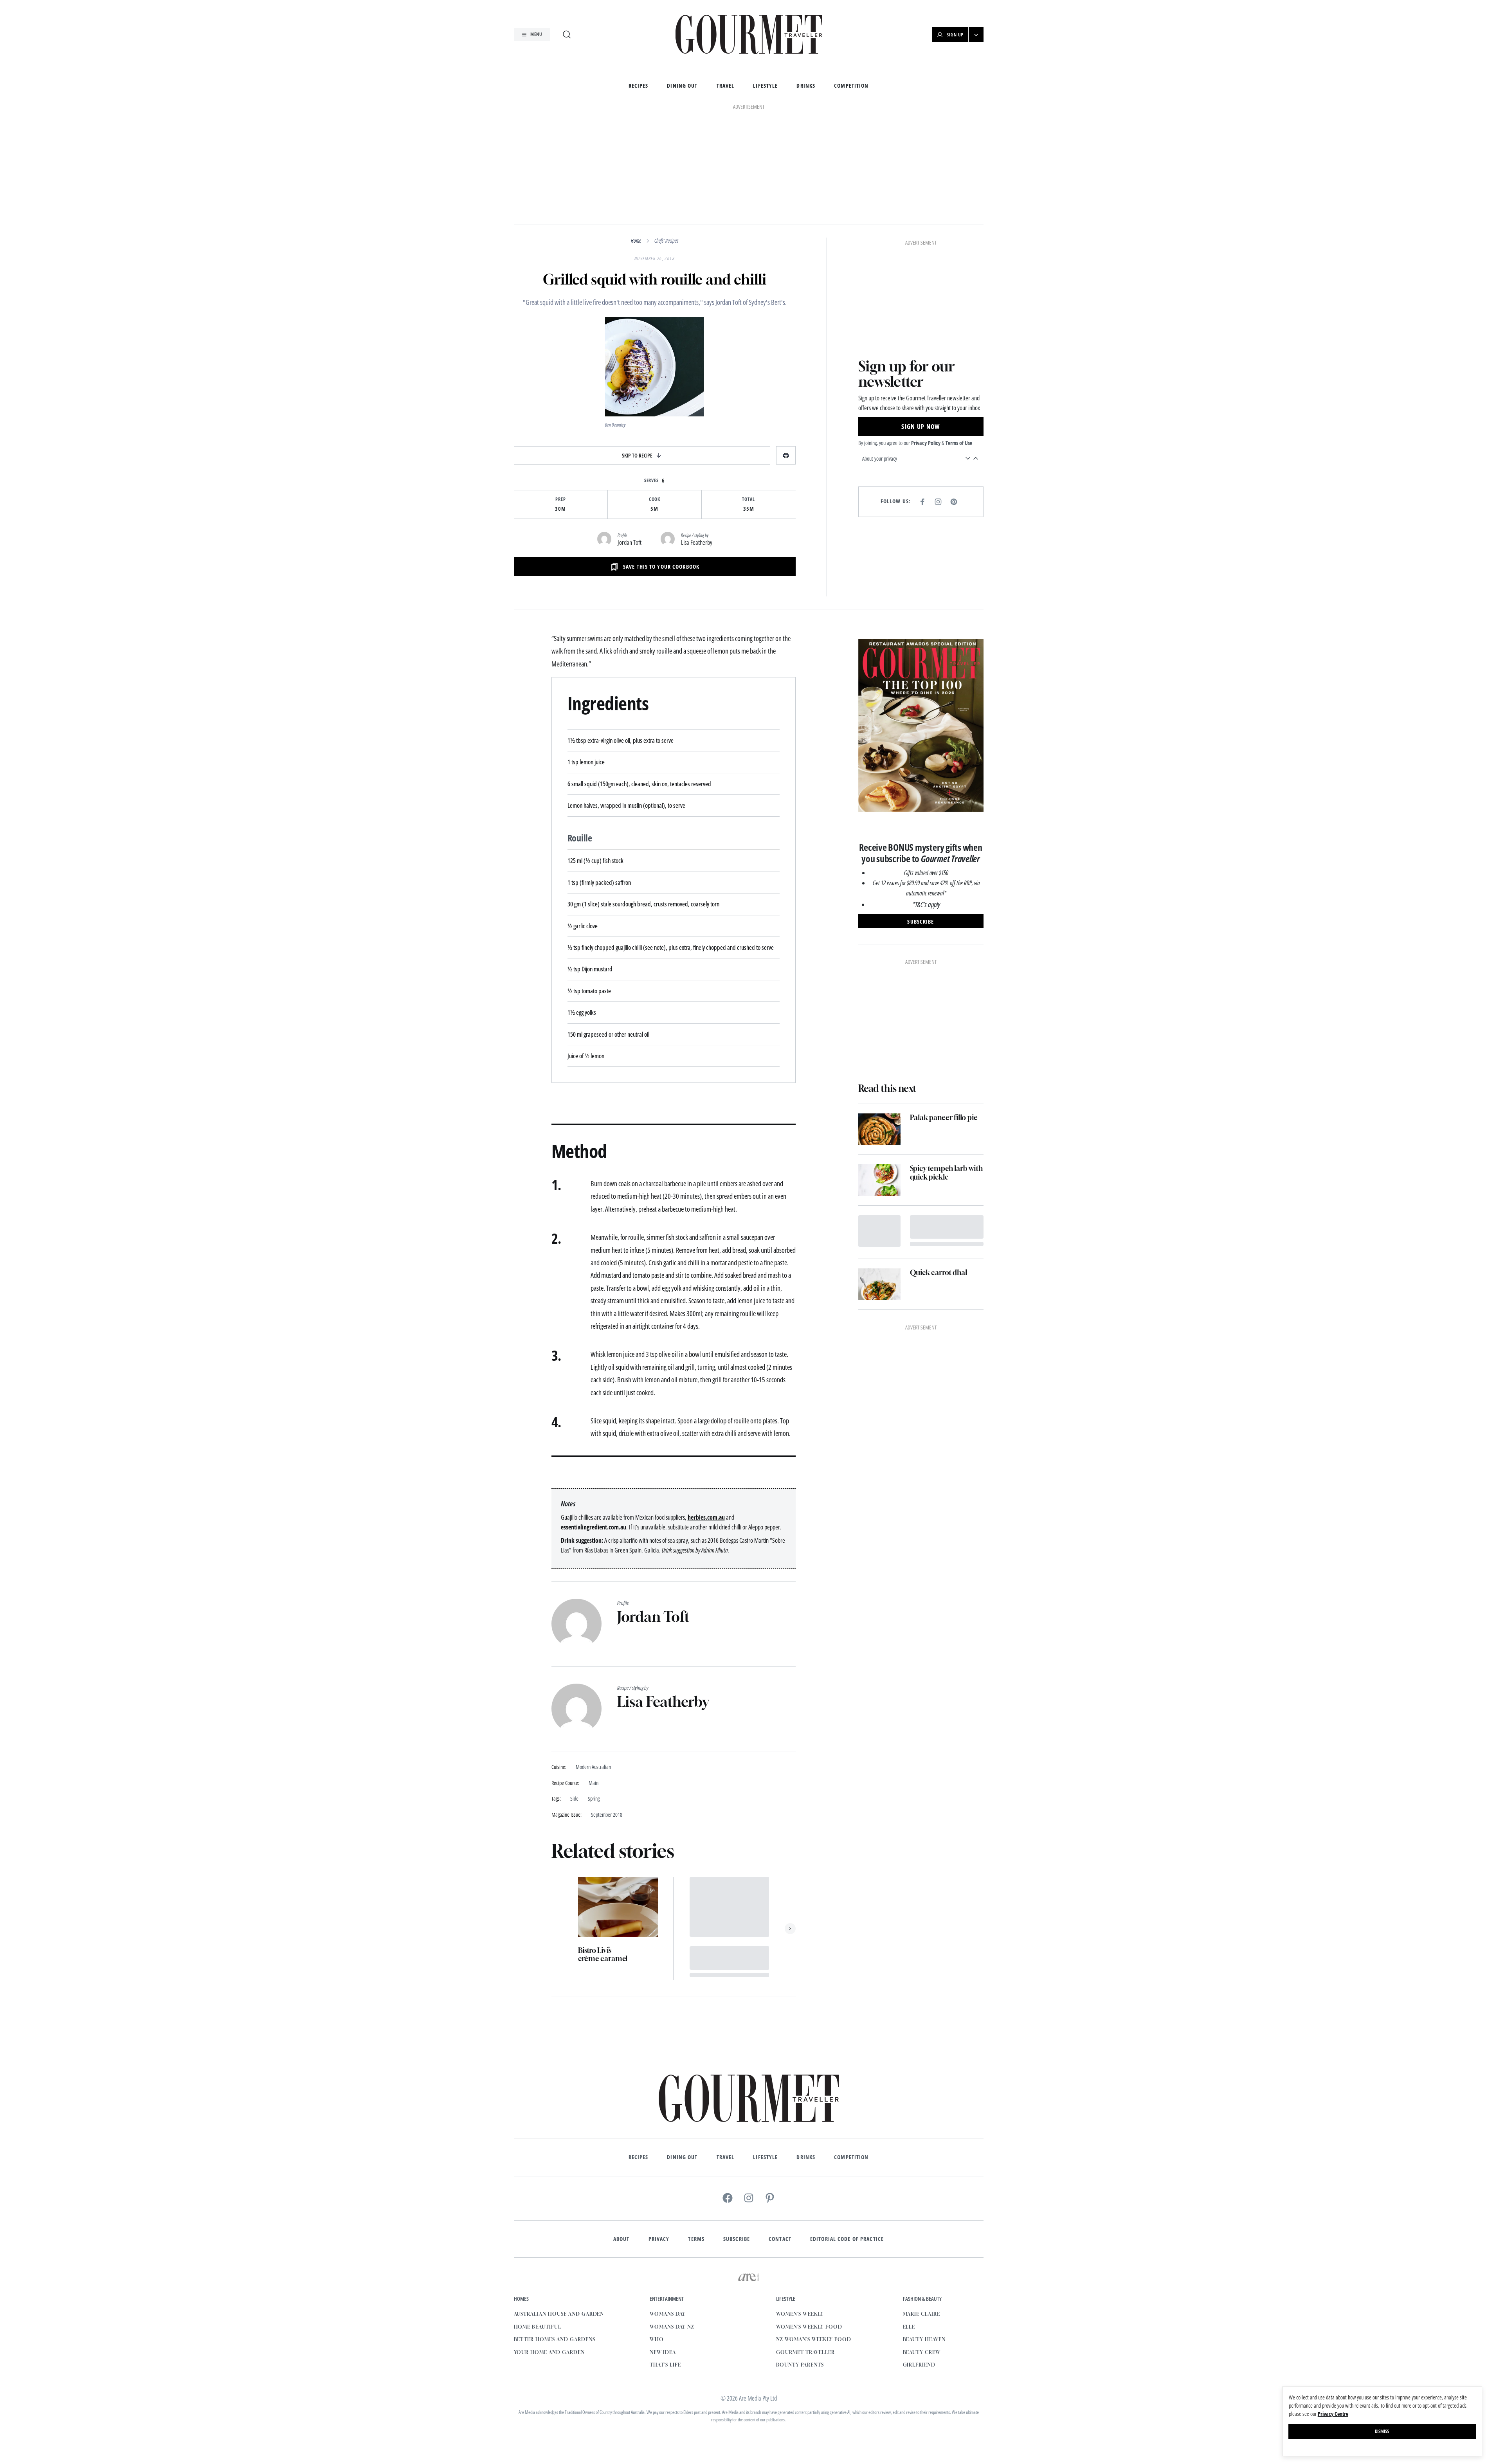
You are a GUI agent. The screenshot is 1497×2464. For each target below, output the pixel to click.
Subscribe (737, 2132)
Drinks (806, 86)
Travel (726, 86)
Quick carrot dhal (939, 1165)
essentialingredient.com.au (594, 1420)
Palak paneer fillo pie (944, 1010)
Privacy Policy (926, 336)
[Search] (567, 34)
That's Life (665, 2258)
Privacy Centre (1333, 2414)
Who (657, 2232)
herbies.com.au (706, 1410)
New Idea (663, 2245)
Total (748, 392)
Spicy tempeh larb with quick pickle (946, 1065)
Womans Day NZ (672, 2220)
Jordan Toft (630, 435)
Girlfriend (919, 2258)
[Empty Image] (879, 1124)
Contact (780, 2132)
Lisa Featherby (697, 435)
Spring (594, 1692)
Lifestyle (765, 86)
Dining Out (682, 86)
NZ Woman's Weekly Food (813, 2232)
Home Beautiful (538, 2220)
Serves (652, 373)
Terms (696, 2132)
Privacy (659, 2132)
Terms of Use (959, 336)
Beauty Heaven (924, 2232)
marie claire (922, 2207)
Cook (655, 392)
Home (636, 133)
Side (574, 1692)
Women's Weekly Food (809, 2220)
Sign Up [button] (955, 35)
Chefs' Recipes (666, 133)
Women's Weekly (800, 2207)
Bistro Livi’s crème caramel (603, 1847)
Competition (851, 86)
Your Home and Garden (549, 2245)
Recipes (639, 86)
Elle (909, 2220)
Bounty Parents (800, 2258)
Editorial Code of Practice (847, 2132)
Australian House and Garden (559, 2207)
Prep (561, 392)
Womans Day (668, 2207)
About (621, 2132)
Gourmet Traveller (805, 2245)
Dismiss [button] (1382, 2431)
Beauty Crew (922, 2245)
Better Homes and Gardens (555, 2232)
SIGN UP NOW (921, 319)
